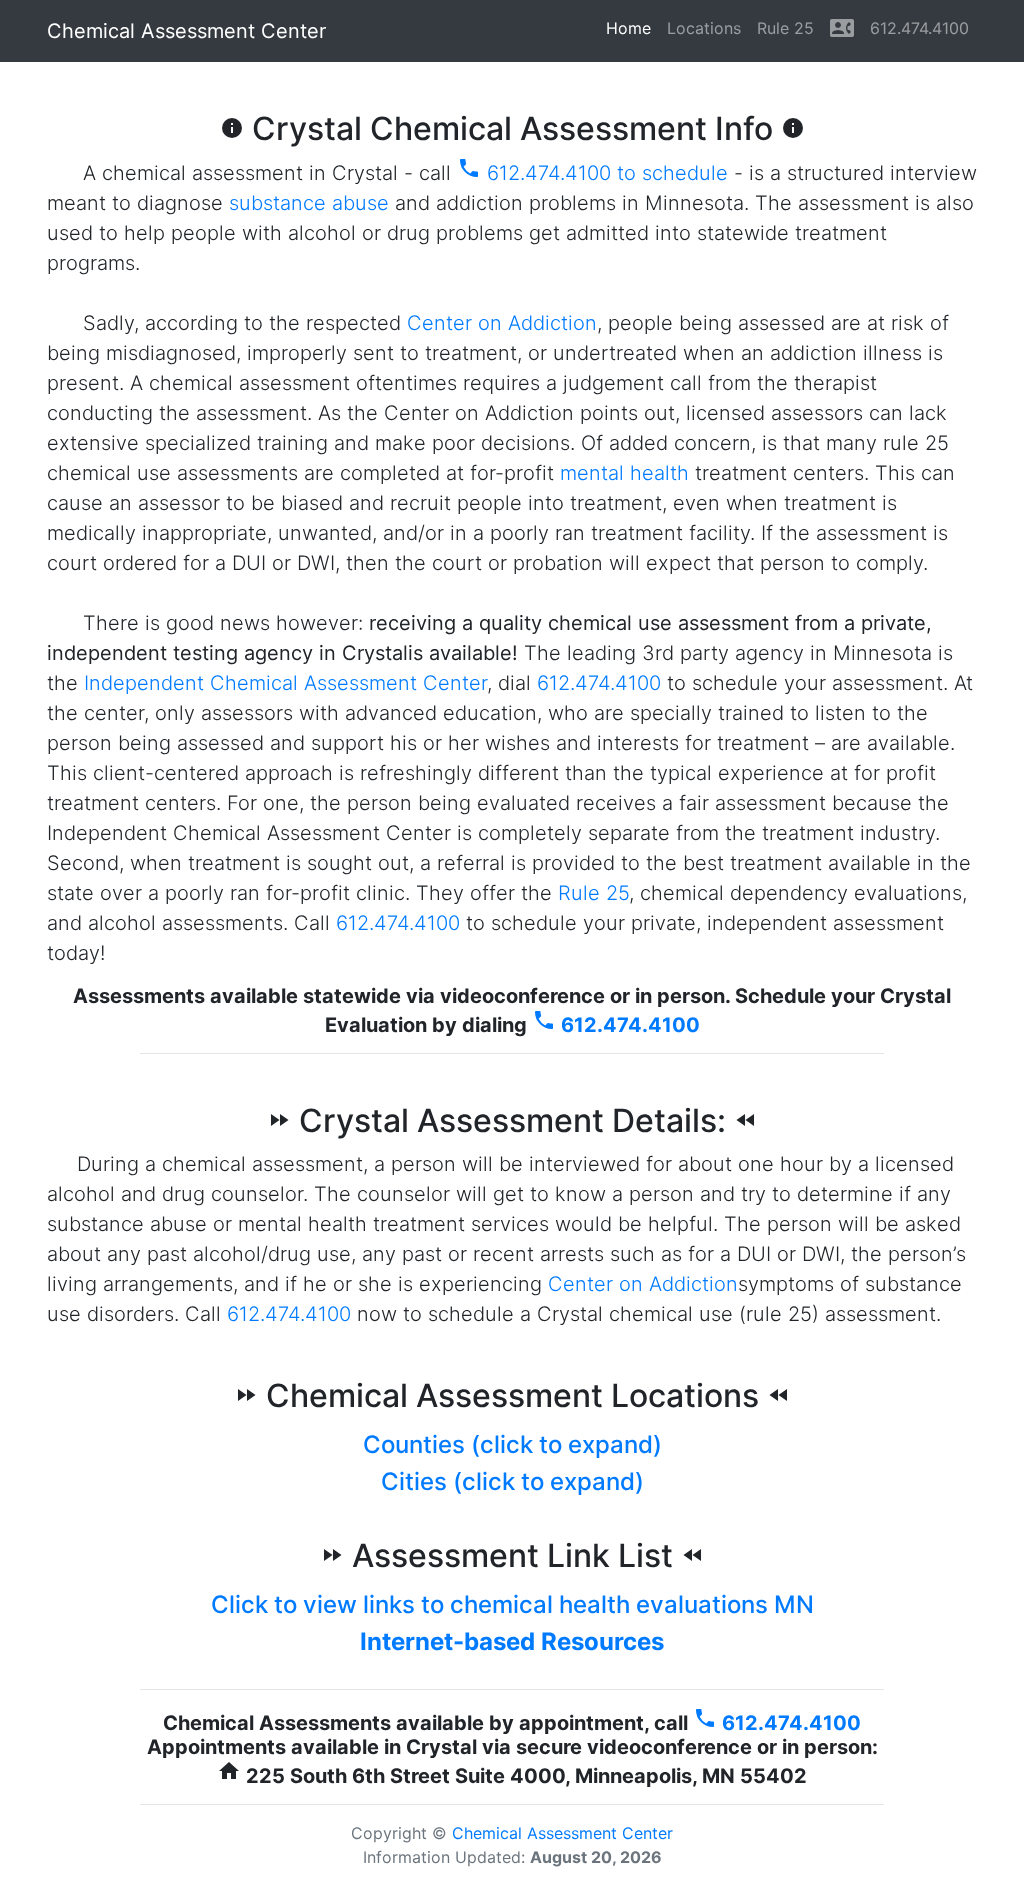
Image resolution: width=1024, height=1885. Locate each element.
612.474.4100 (919, 28)
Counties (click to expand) (512, 1444)
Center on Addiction (502, 323)
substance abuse (309, 203)
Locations (704, 28)
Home (632, 28)
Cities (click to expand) (512, 1481)
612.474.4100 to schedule (592, 173)
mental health (624, 473)
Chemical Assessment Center (186, 31)
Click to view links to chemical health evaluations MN (512, 1604)
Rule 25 (785, 28)
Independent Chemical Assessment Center (285, 683)
